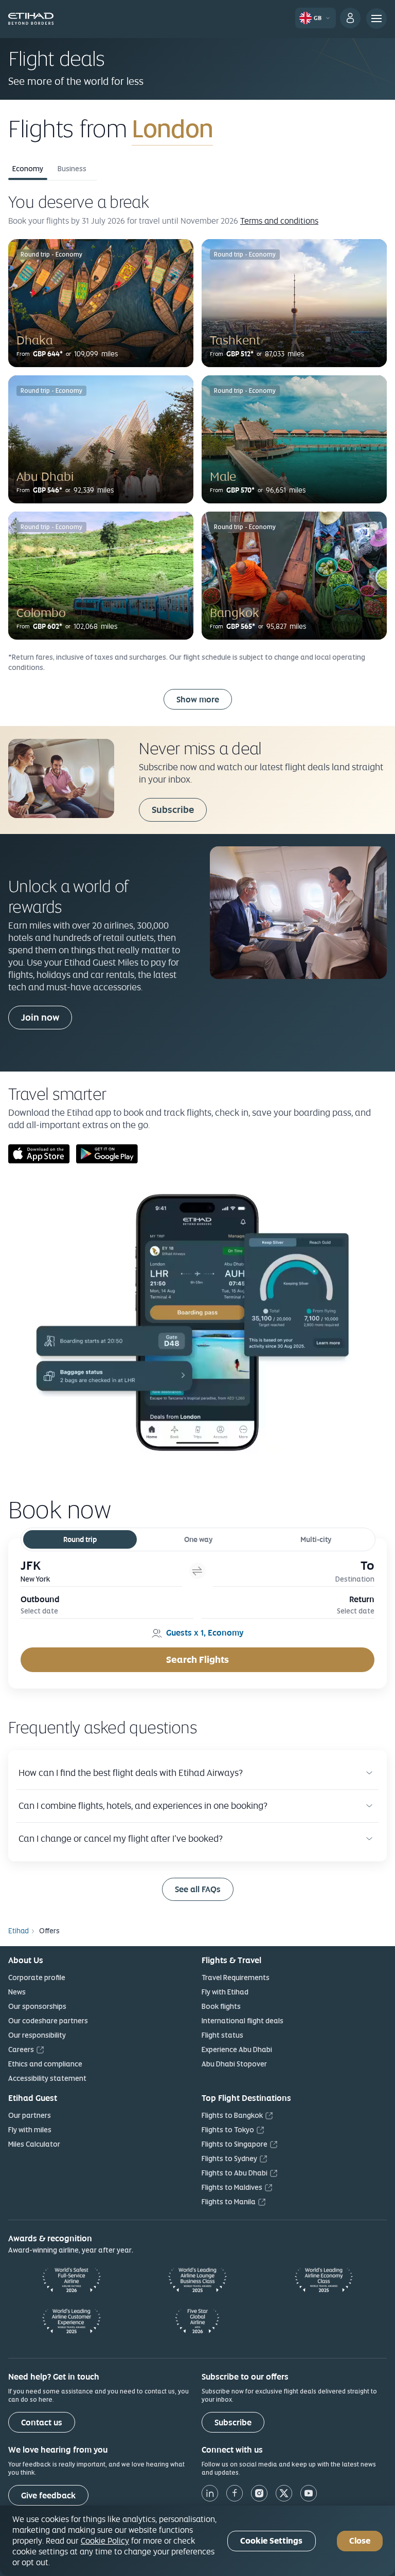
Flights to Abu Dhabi (235, 2173)
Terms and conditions (279, 221)
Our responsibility (37, 2035)
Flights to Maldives (232, 2187)
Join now (40, 1017)
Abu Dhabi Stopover (234, 2064)
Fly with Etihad (225, 1992)
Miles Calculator (34, 2144)
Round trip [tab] (80, 1539)
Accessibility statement (47, 2078)
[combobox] (253, 129)
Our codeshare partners (48, 2021)
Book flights (221, 2006)
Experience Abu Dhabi (237, 2049)
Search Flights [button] (197, 1659)
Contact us (42, 2423)
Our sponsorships (37, 2006)
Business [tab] (72, 169)
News (17, 1992)
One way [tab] (198, 1539)
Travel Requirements (236, 1978)
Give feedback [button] (48, 2496)
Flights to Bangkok (232, 2115)
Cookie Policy (105, 2541)
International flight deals (243, 2021)
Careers (21, 2049)
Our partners (30, 2115)
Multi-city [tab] (316, 1539)
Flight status (222, 2035)
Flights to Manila (229, 2202)
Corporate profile (37, 1978)
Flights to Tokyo (228, 2130)
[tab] (101, 1571)
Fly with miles (30, 2130)
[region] (197, 2541)
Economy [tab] (28, 169)
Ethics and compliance (45, 2064)
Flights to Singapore (235, 2144)
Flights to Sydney (229, 2158)
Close (360, 2541)
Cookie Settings (271, 2541)
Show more (198, 700)
